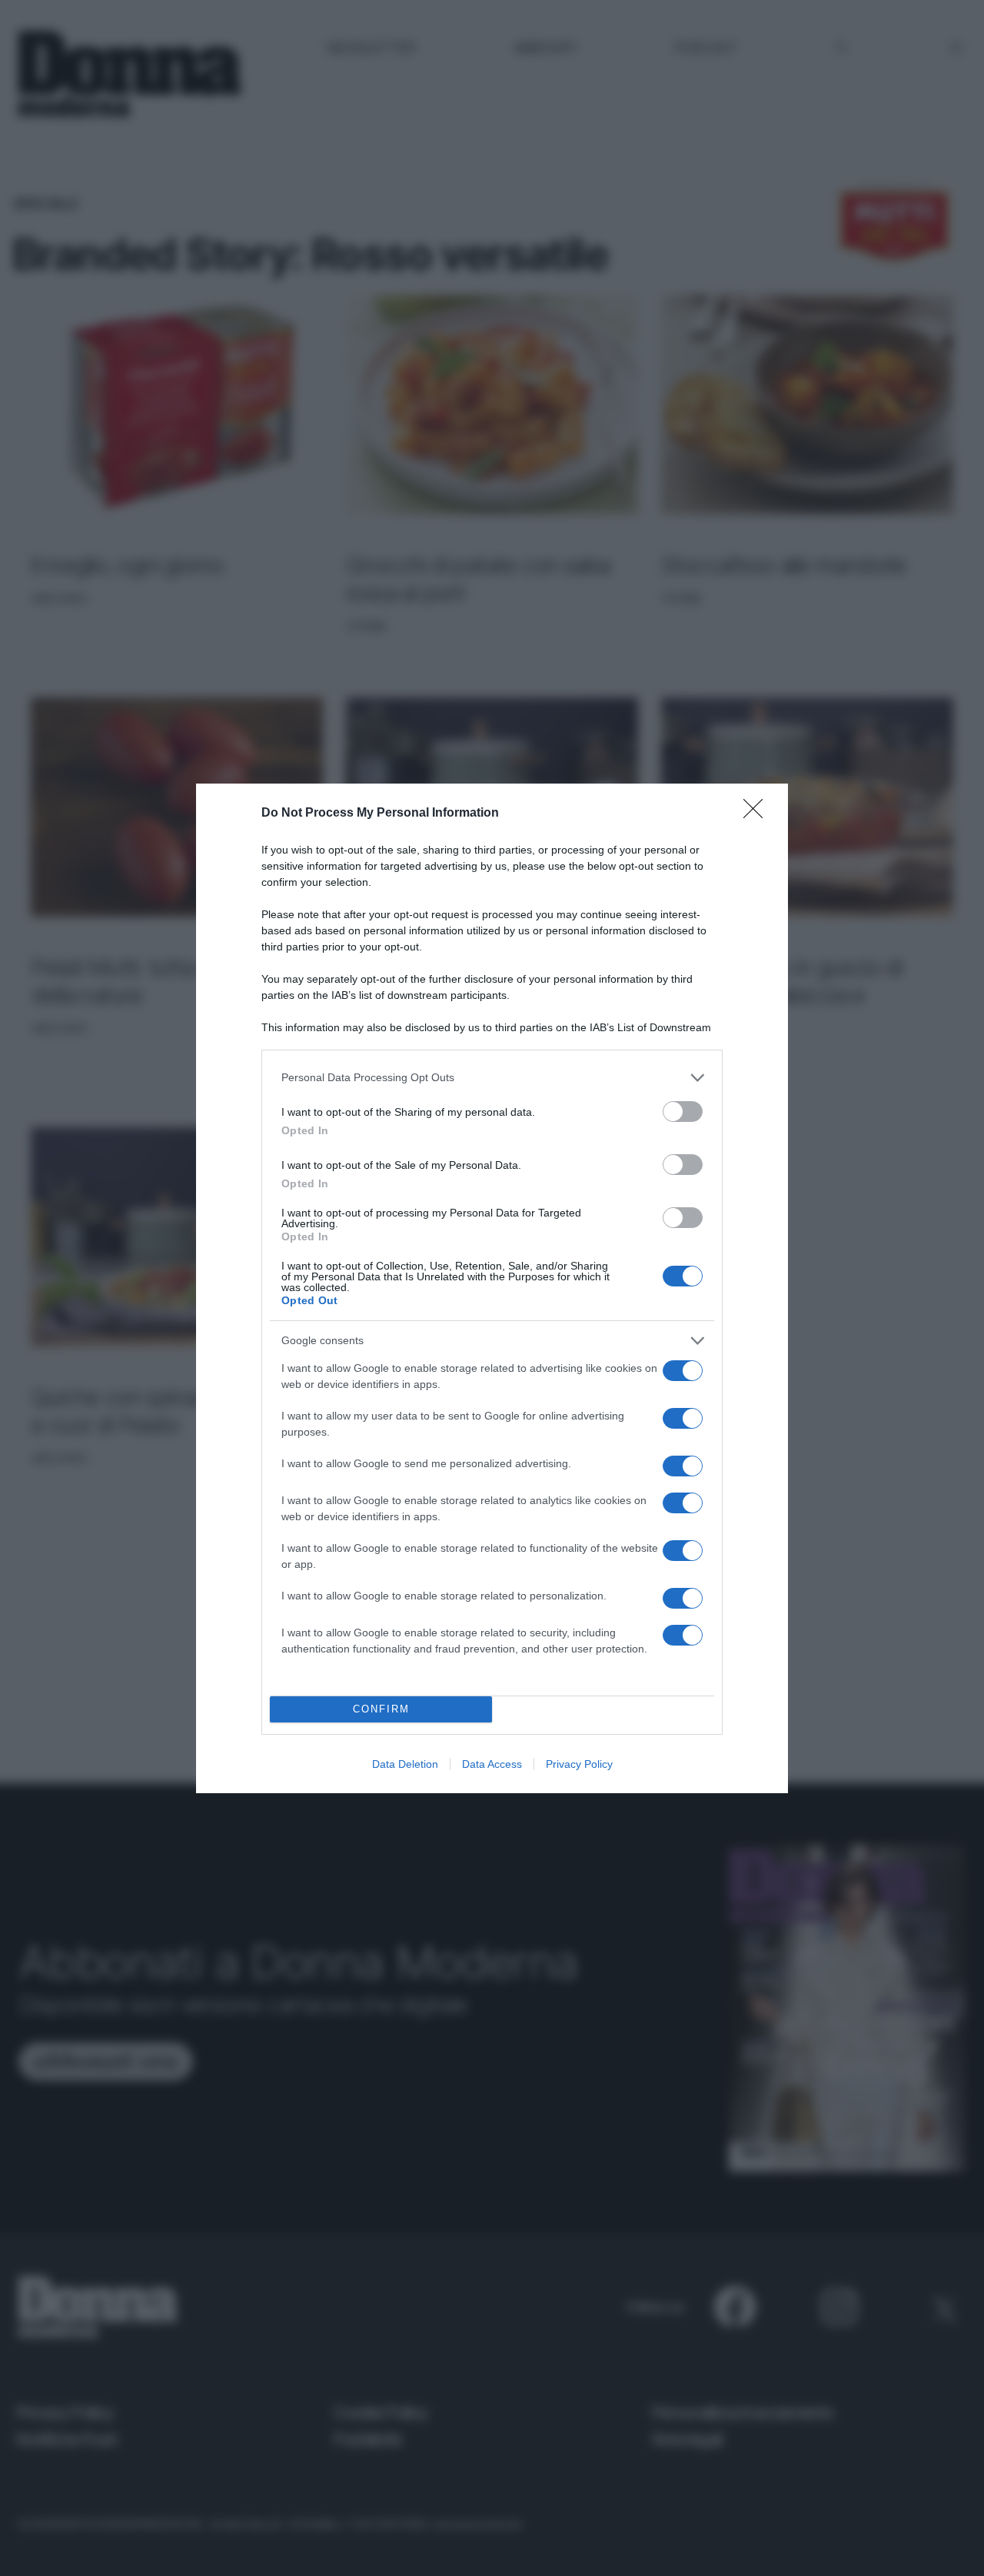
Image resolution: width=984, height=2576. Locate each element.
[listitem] (492, 1078)
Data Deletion (405, 1764)
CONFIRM (381, 1709)
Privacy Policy (579, 1764)
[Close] (758, 814)
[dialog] (492, 1288)
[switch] (683, 1112)
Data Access (492, 1764)
